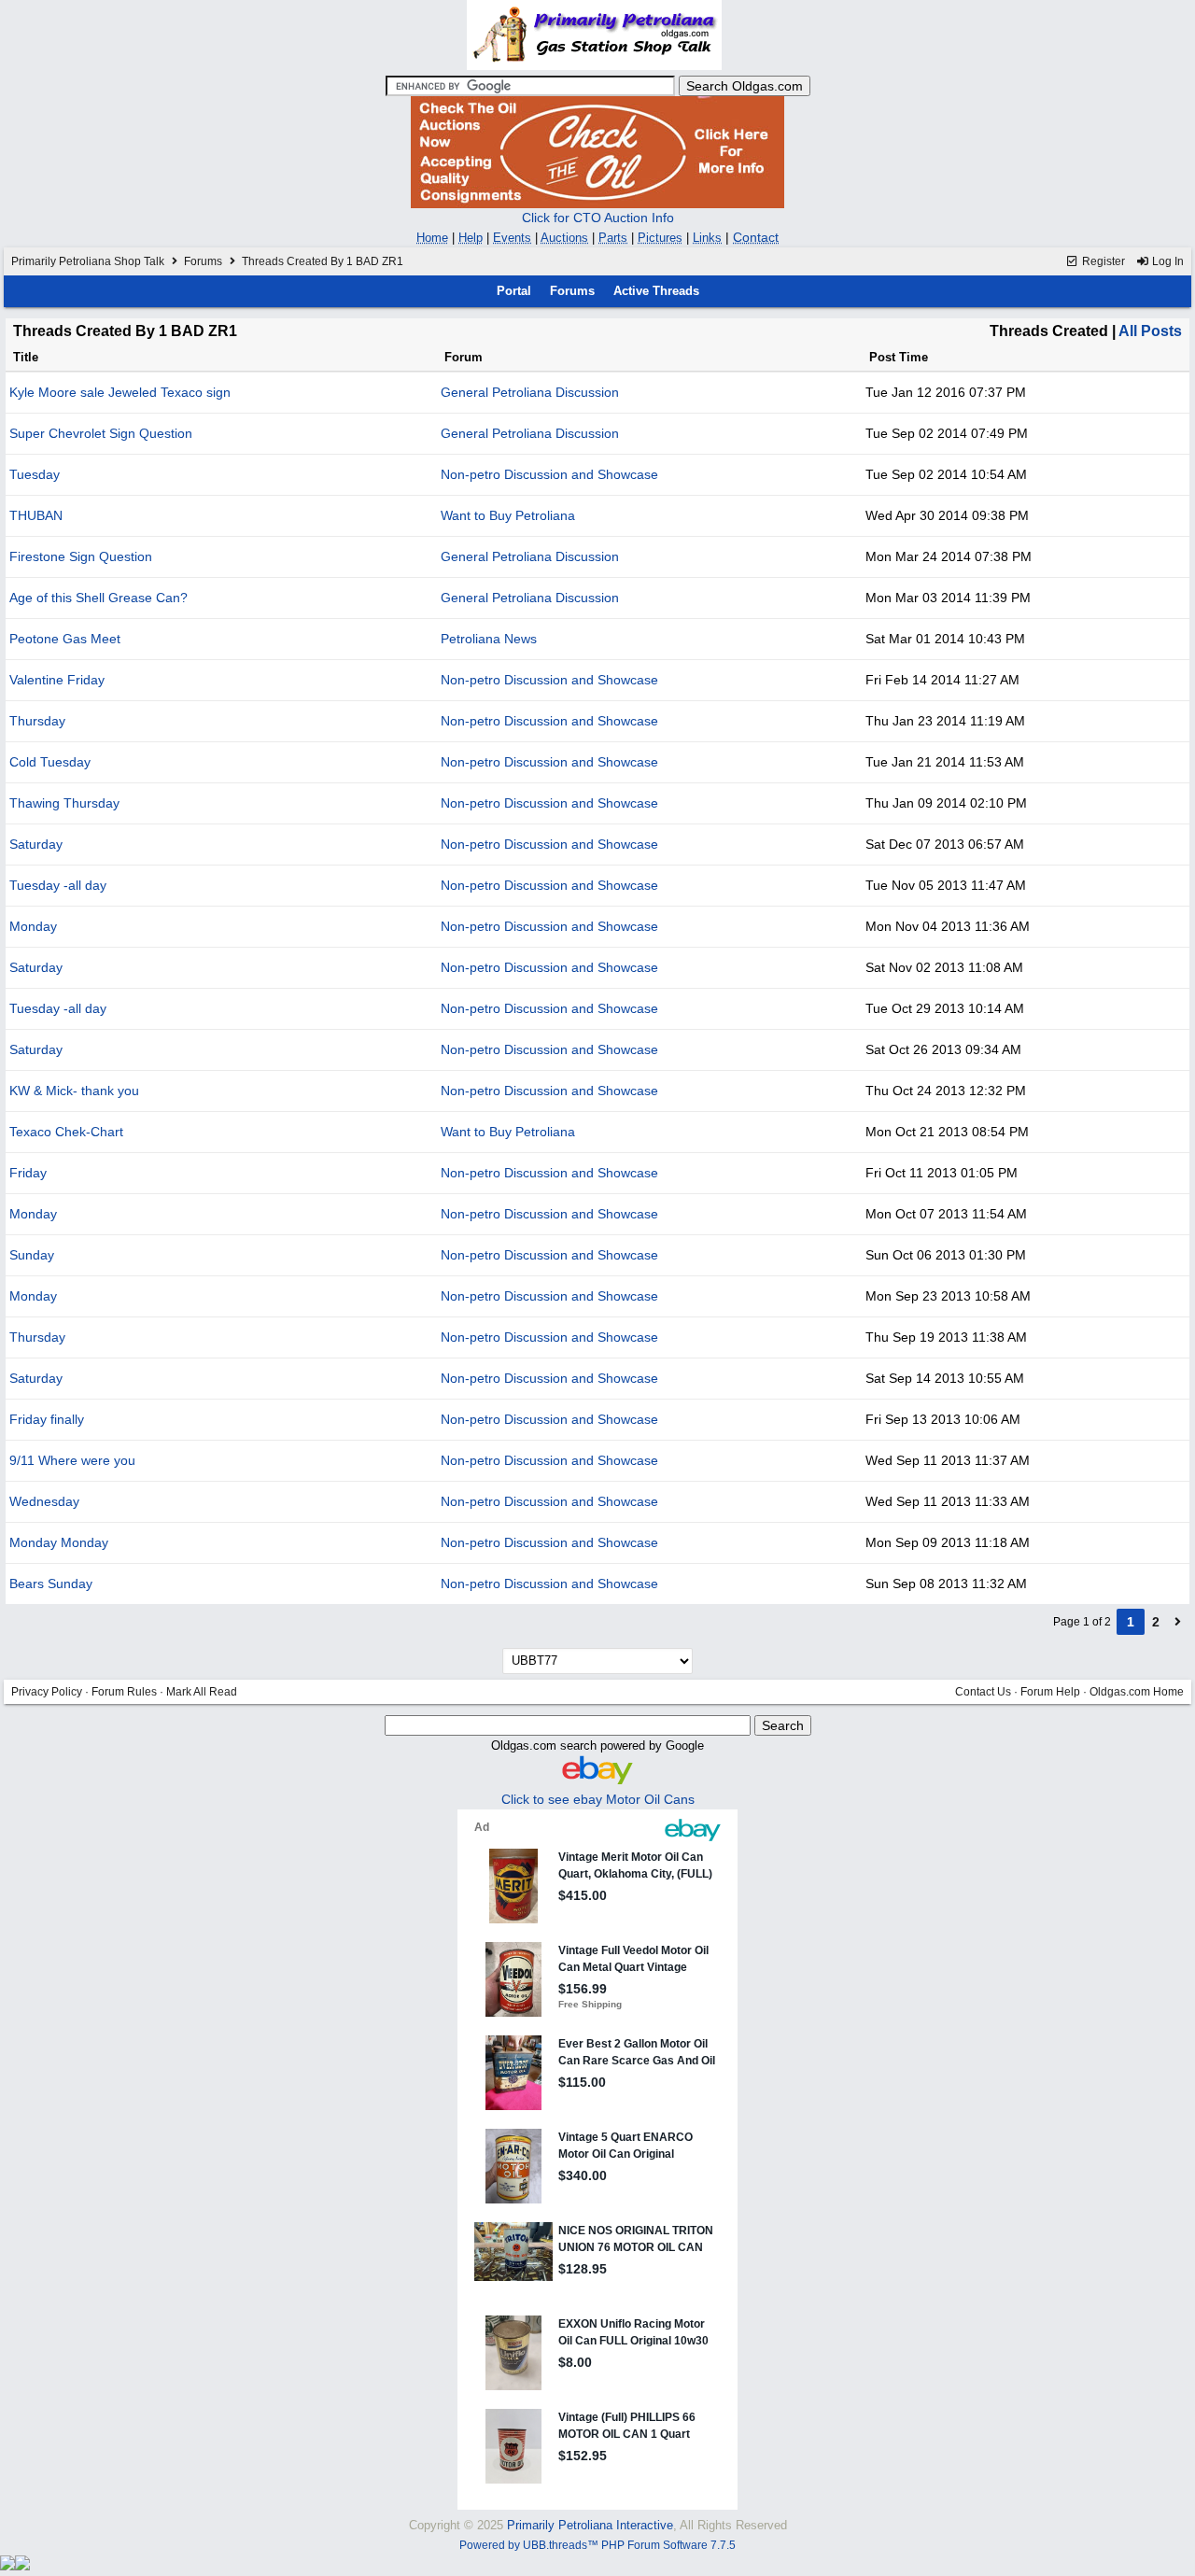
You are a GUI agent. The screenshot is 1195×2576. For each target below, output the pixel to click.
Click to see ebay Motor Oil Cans (598, 1799)
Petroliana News (489, 639)
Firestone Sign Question (81, 556)
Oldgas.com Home (1137, 1692)
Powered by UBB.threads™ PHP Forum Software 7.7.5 (597, 2545)
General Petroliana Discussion (530, 392)
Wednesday (44, 1501)
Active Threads (656, 291)
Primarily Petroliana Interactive (590, 2525)
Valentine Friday (57, 680)
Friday (28, 1173)
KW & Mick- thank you (74, 1091)
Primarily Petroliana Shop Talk (88, 261)
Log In (1167, 261)
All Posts (1150, 331)
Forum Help (1050, 1692)
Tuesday (35, 474)
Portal (514, 291)
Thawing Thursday (64, 803)
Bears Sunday (51, 1584)
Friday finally (47, 1419)
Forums (203, 261)
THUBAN (36, 515)
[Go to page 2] (1178, 1622)
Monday (33, 926)
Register (1102, 261)
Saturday (36, 844)
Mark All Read (202, 1692)
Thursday (37, 721)
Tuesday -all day (58, 885)
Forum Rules (124, 1692)
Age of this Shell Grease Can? (98, 598)
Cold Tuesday (50, 762)
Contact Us (983, 1692)
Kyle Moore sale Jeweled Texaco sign (120, 392)
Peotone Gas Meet (65, 639)
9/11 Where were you (72, 1460)
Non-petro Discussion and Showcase (549, 474)
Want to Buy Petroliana (508, 515)
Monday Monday (59, 1542)
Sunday (32, 1255)
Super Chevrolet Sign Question (101, 433)
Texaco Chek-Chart (66, 1132)
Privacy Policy (47, 1692)
